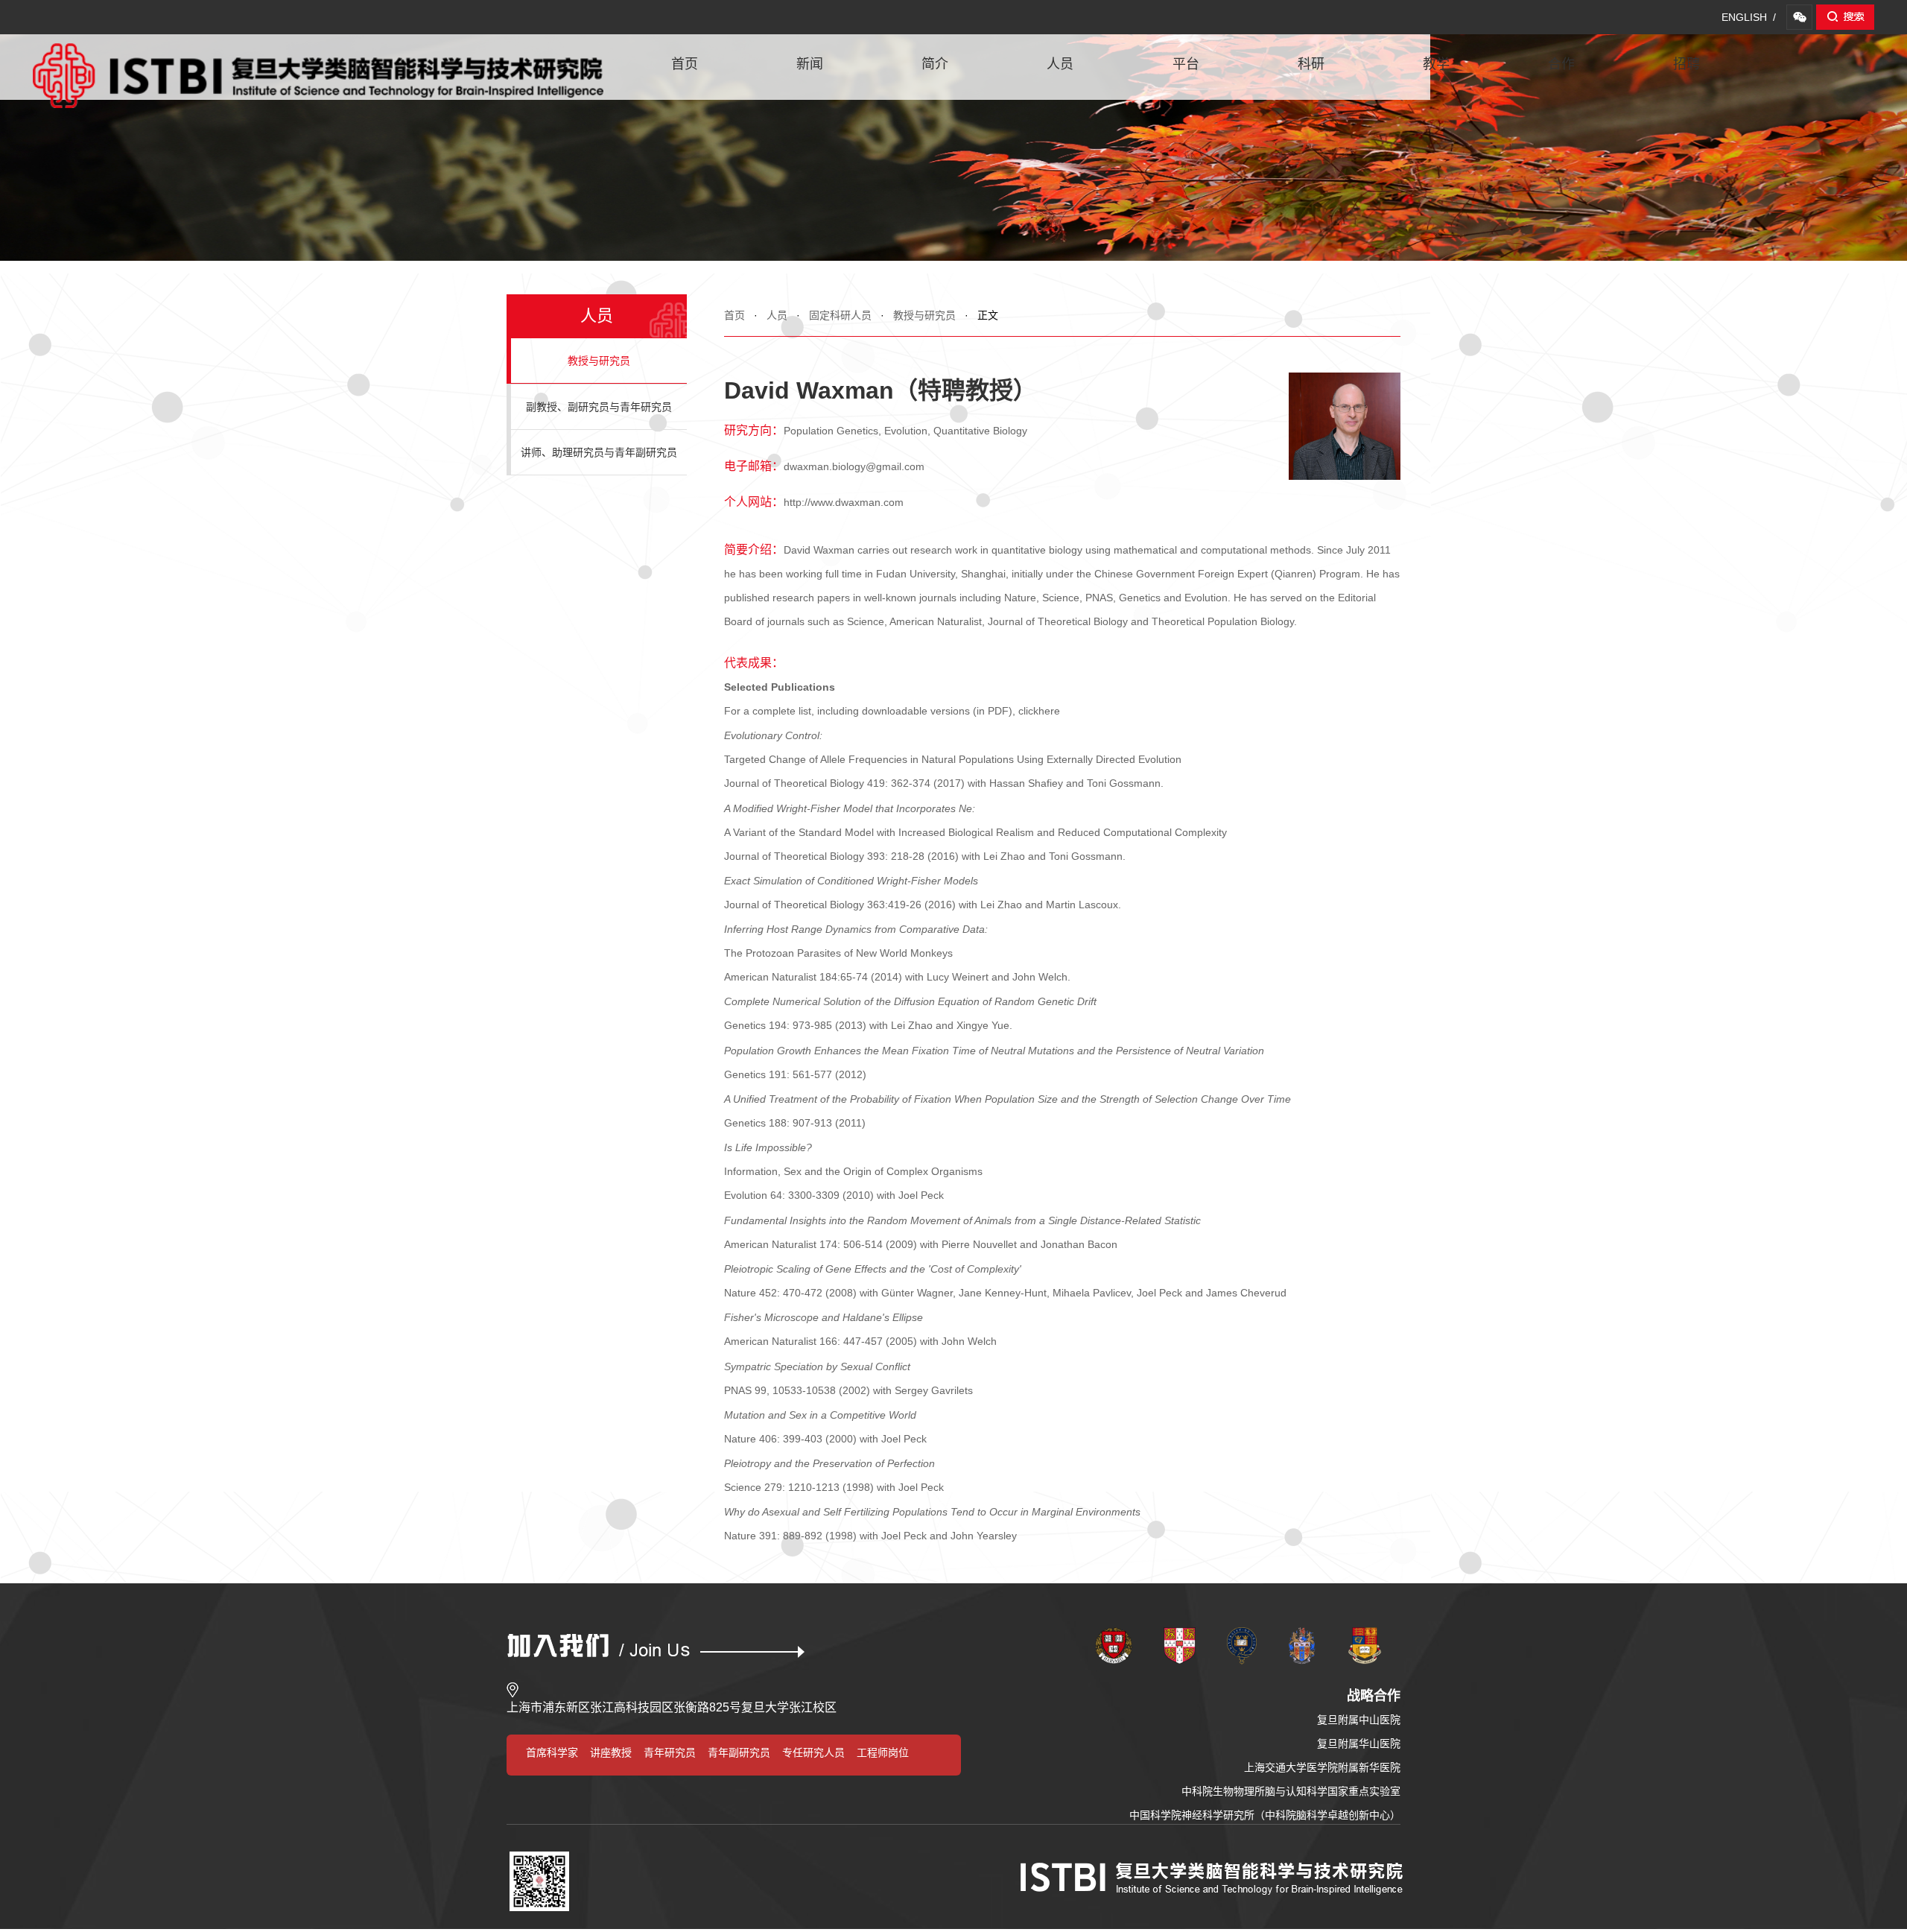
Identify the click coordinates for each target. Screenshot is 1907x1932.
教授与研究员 (924, 315)
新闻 (810, 64)
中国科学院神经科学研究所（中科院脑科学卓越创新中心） (1265, 1815)
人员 (1060, 64)
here (1049, 711)
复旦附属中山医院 (1359, 1720)
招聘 (1687, 64)
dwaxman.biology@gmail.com (854, 466)
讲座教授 (611, 1752)
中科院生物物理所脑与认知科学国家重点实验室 (1291, 1791)
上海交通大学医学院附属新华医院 (1322, 1767)
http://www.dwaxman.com (844, 502)
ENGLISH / (1749, 17)
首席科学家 (552, 1752)
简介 (935, 64)
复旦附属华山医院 (1359, 1743)
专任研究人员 (813, 1752)
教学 (1436, 64)
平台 (1186, 64)
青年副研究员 (739, 1752)
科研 (1311, 64)
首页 (685, 64)
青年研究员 (670, 1752)
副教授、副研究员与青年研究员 (599, 407)
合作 (1561, 64)
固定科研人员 (840, 315)
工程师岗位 (883, 1752)
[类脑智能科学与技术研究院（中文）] (318, 51)
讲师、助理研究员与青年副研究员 (599, 452)
